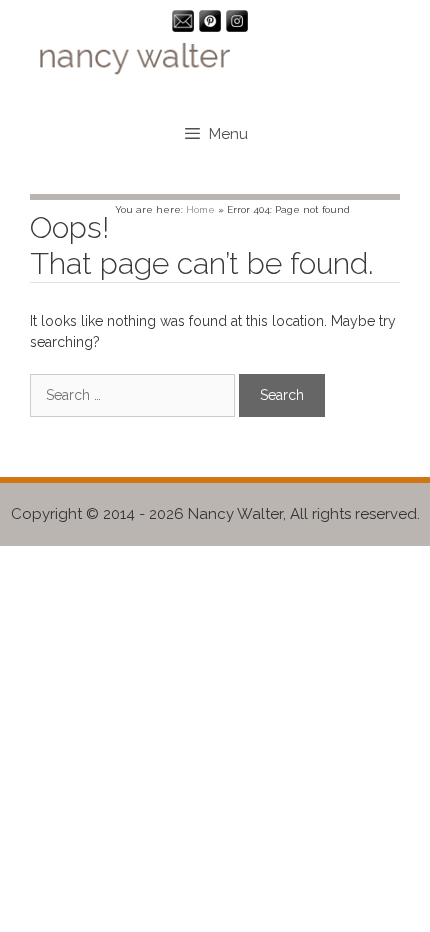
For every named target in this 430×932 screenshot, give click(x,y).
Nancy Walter (235, 514)
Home (200, 209)
